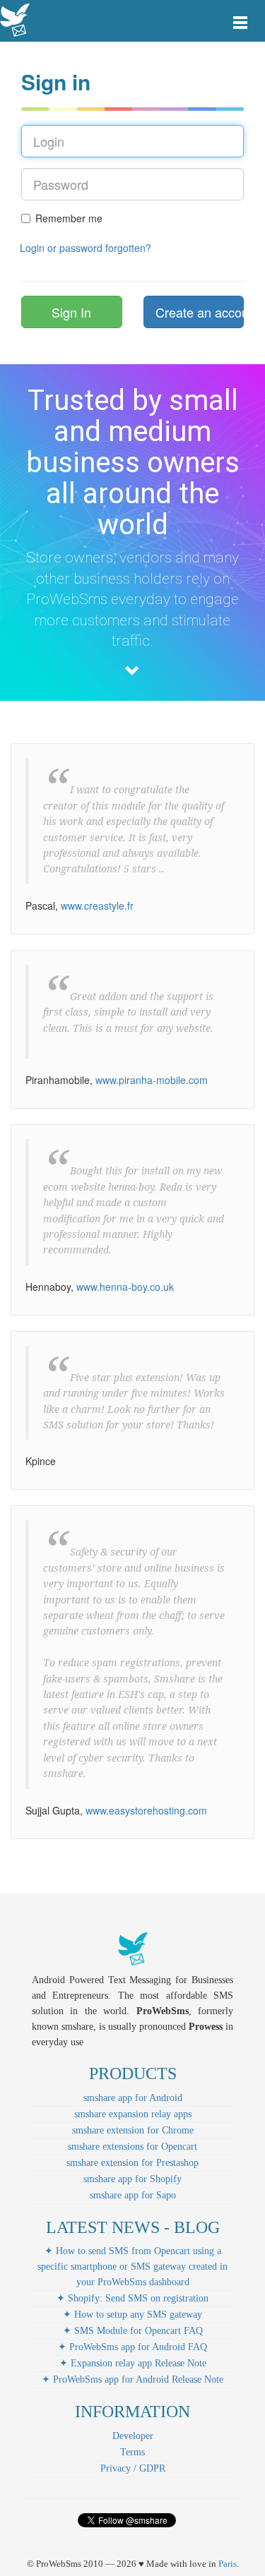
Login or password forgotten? (86, 248)
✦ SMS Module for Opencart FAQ (133, 2331)
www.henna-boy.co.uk (125, 1287)
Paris (228, 2564)
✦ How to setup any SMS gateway (132, 2315)
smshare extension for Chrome (133, 2130)
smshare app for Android (133, 2098)
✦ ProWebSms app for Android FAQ (132, 2347)
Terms (132, 2452)
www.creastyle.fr (97, 905)
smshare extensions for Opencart (132, 2147)
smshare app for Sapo (133, 2195)
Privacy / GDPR (133, 2468)
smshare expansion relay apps (133, 2114)
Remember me (69, 218)
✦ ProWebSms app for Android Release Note (132, 2379)
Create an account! (200, 312)
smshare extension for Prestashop (132, 2163)
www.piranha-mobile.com (152, 1080)
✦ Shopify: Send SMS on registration (132, 2298)
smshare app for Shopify (132, 2179)
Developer (133, 2436)
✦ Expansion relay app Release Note (133, 2363)
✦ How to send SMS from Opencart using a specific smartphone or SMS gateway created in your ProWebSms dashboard (132, 2267)
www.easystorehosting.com (146, 1810)
